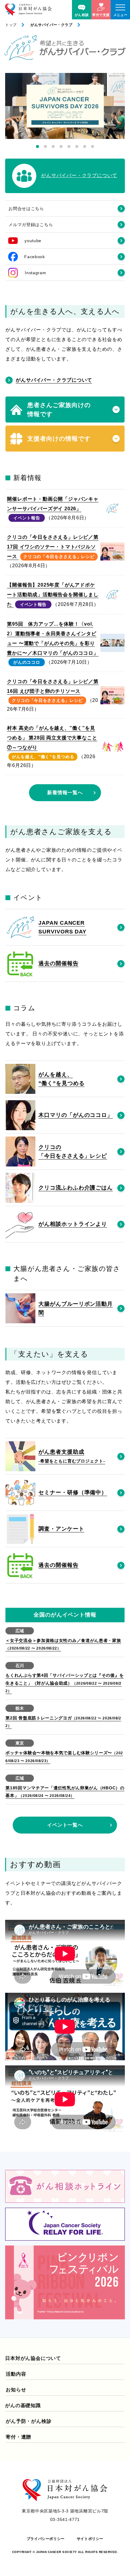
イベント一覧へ (65, 1825)
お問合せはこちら (26, 209)
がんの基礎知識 (23, 2405)
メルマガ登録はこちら (31, 225)
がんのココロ (27, 662)
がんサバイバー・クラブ (52, 25)
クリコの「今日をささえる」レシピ (59, 557)
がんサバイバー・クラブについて (54, 380)
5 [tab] (69, 146)
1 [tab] (37, 146)
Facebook (35, 257)
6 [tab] (77, 146)
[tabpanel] (65, 106)
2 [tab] (45, 146)
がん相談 (82, 15)
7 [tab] (85, 146)
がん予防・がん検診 (29, 2421)
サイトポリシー (90, 2539)
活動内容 (16, 2374)
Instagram (35, 273)
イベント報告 (27, 518)
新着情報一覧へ (65, 793)
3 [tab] (53, 146)
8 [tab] (93, 146)
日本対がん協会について (33, 2358)
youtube (33, 241)
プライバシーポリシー (46, 2539)
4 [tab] (61, 146)
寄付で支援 (101, 15)
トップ (11, 25)
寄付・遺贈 (18, 2437)
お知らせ (16, 2390)
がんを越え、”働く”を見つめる (43, 757)
